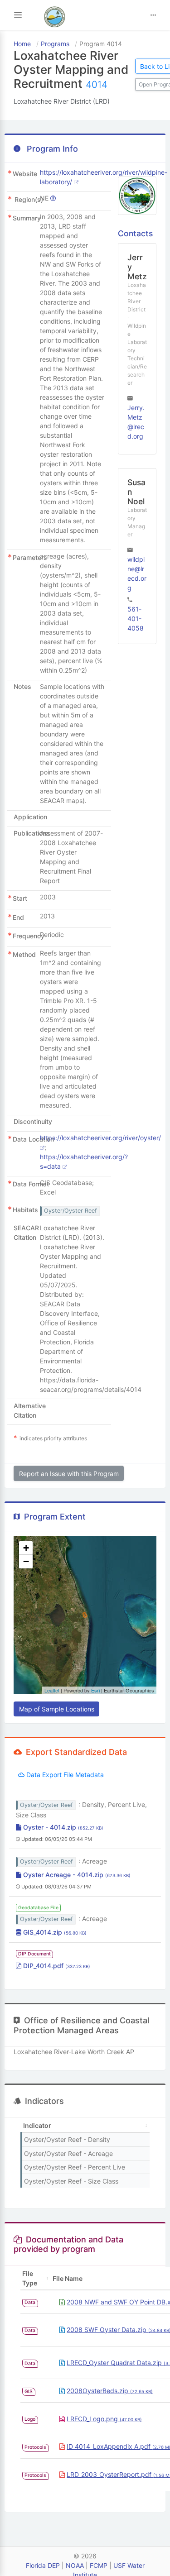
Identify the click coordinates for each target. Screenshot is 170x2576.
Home (22, 44)
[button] (26, 1548)
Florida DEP (43, 2565)
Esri (95, 1690)
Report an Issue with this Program (69, 1474)
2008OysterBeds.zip (110, 2391)
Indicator (37, 2125)
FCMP (99, 2565)
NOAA (75, 2565)
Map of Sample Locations (57, 1709)
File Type (30, 2278)
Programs (55, 44)
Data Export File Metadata (64, 1775)
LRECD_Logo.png (104, 2419)
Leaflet (52, 1690)
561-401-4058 (136, 619)
